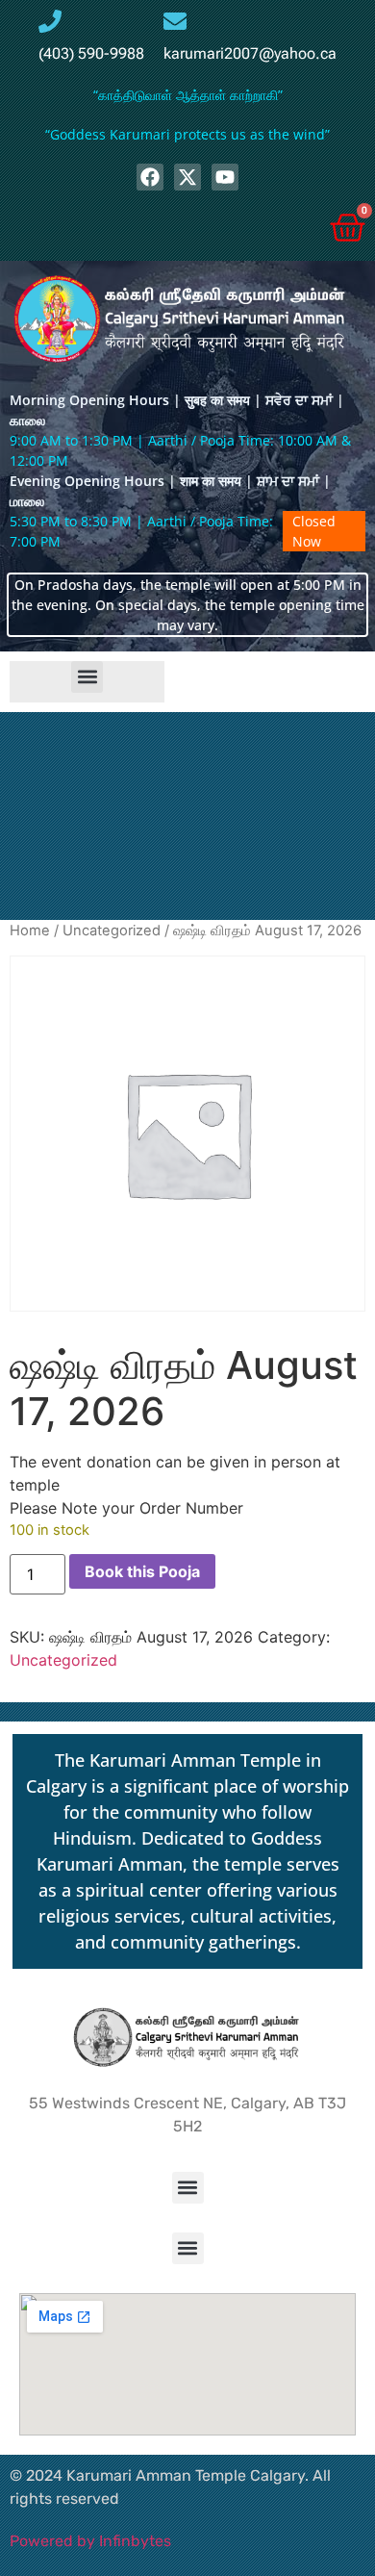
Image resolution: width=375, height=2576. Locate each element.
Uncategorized (112, 931)
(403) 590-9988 (91, 53)
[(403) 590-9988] (50, 21)
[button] (87, 677)
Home (30, 931)
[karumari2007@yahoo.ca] (175, 21)
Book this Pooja (142, 1571)
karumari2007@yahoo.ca (250, 53)
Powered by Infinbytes (90, 2541)
